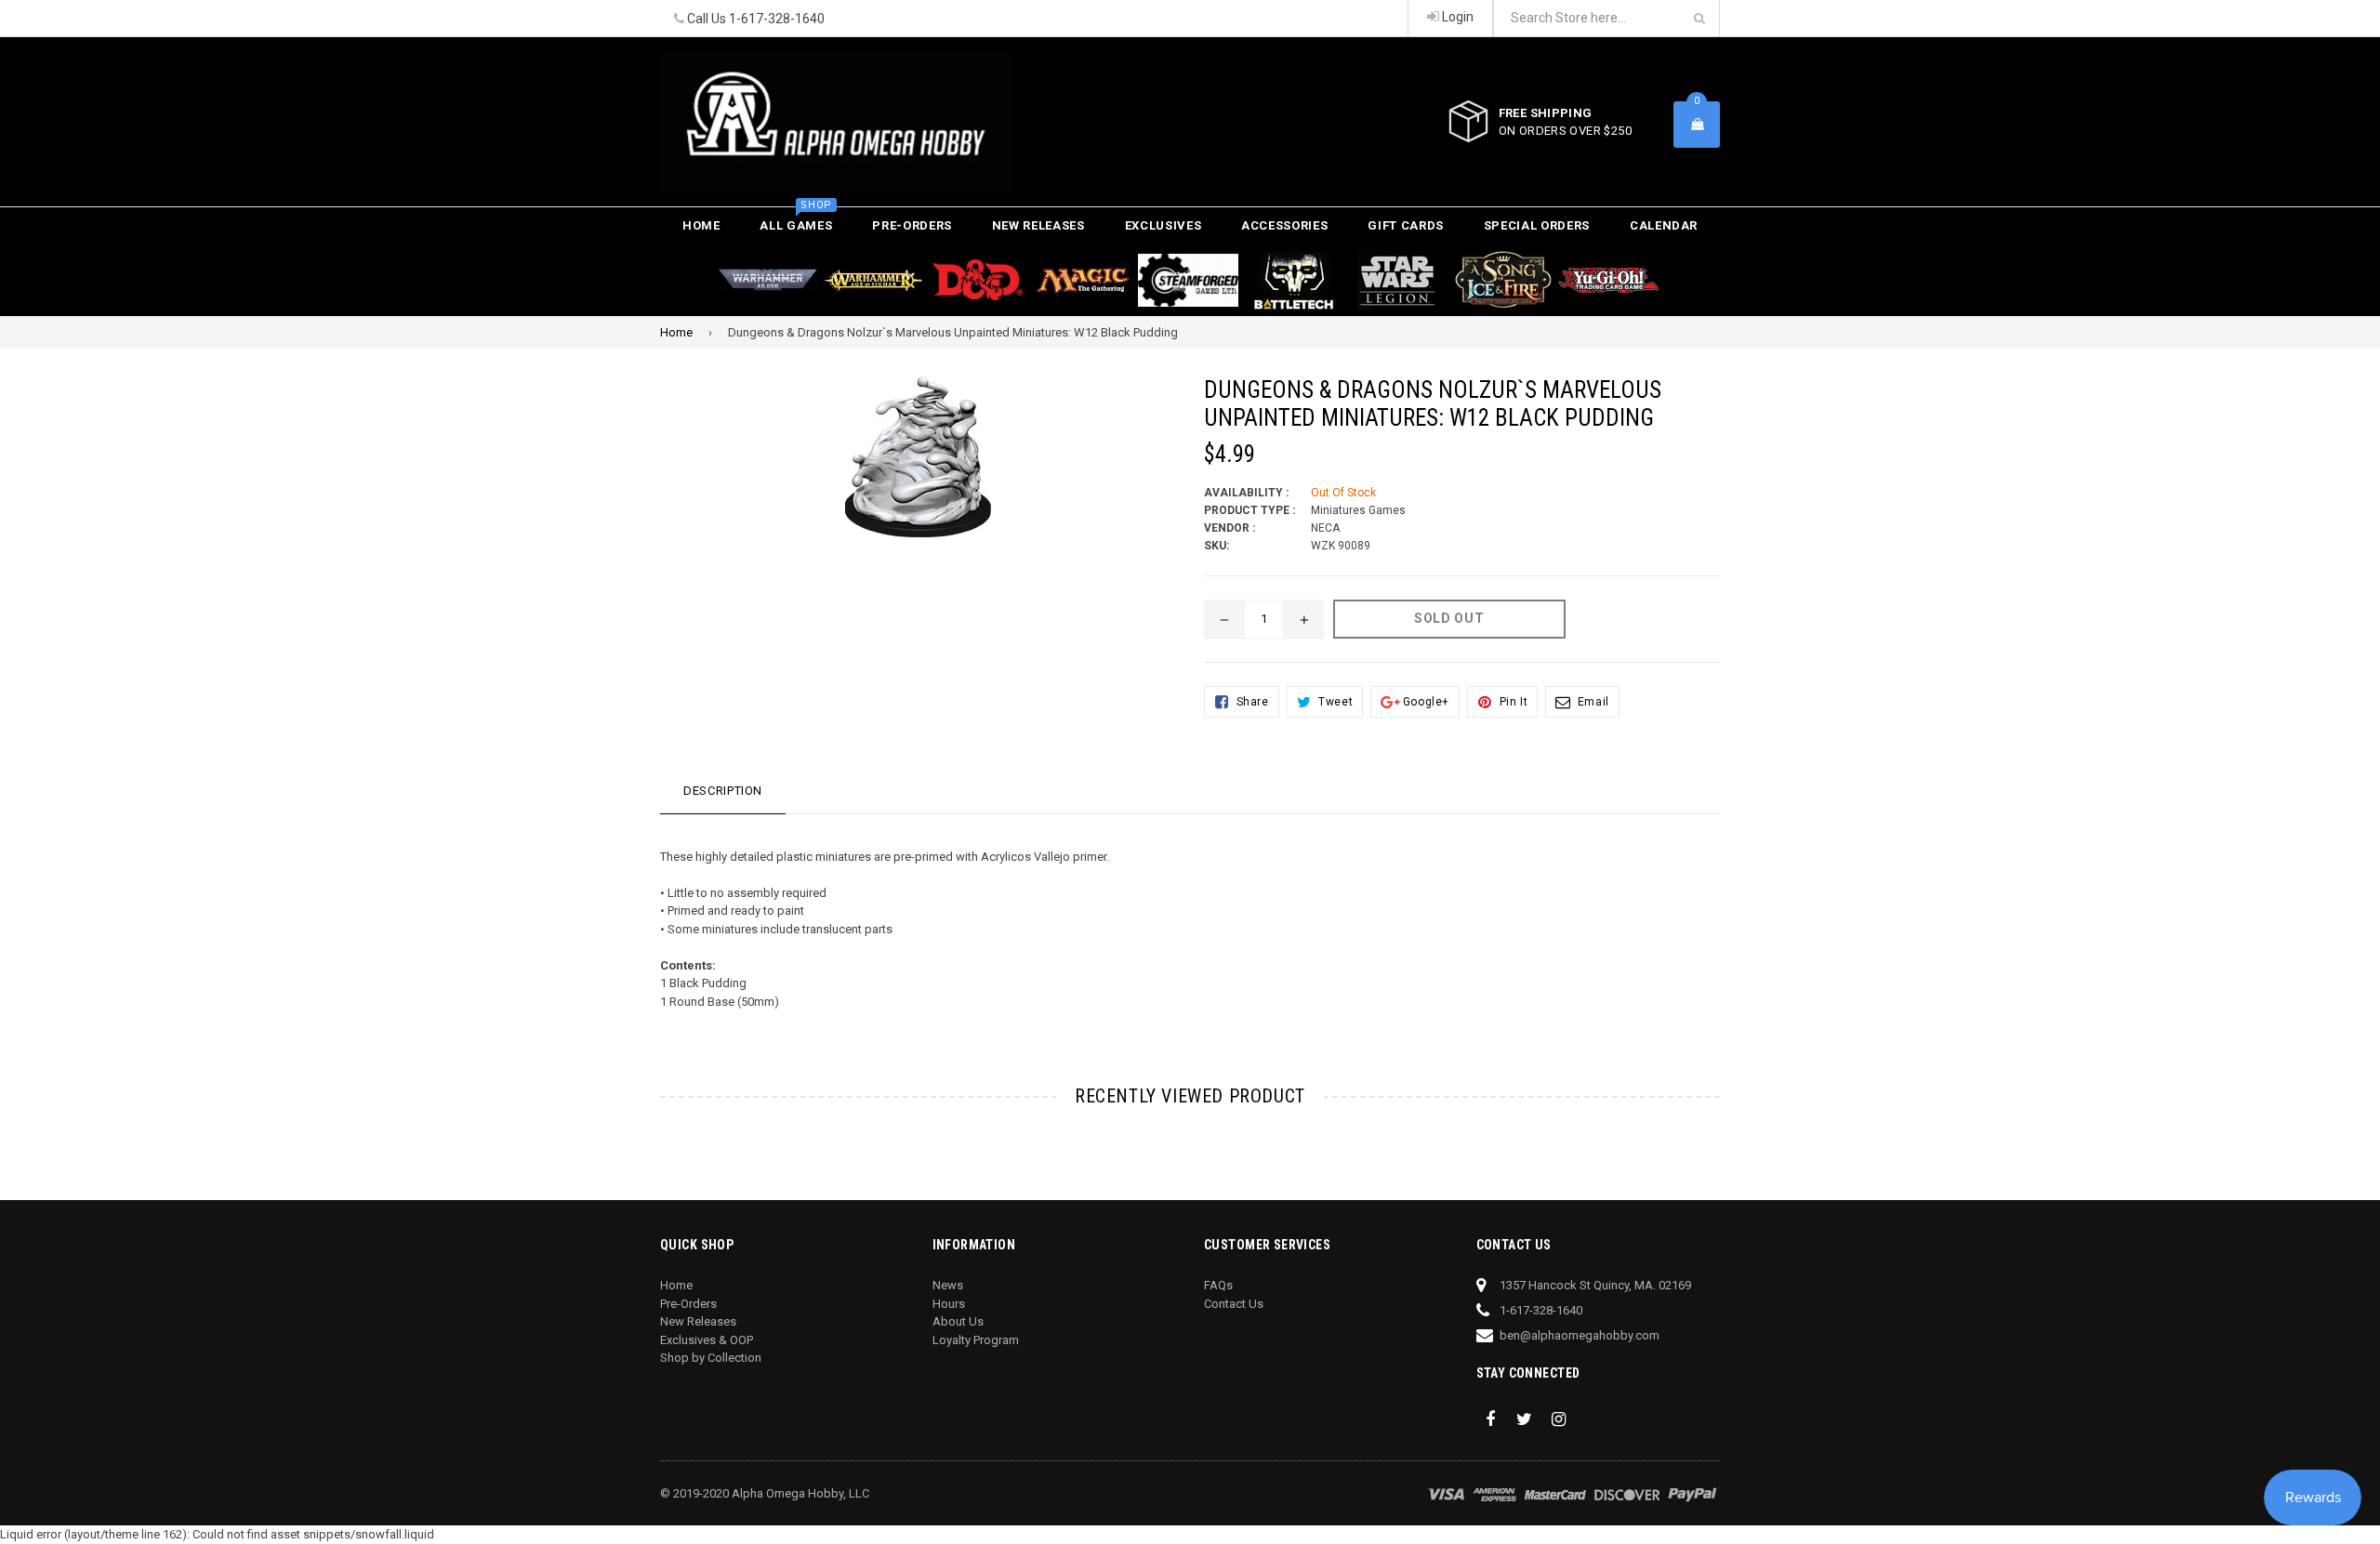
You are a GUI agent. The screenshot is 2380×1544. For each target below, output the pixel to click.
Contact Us (1234, 1304)
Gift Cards (1406, 225)
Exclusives (1164, 225)
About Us (958, 1321)
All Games (796, 220)
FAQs (1218, 1285)
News (948, 1285)
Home (701, 225)
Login (1456, 17)
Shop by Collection (711, 1358)
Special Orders (1537, 225)
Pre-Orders (912, 225)
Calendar (1664, 225)
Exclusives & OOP (707, 1340)
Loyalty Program (976, 1340)
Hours (949, 1304)
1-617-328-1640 (777, 19)
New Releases (1038, 225)
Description (723, 791)
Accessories (1284, 225)
